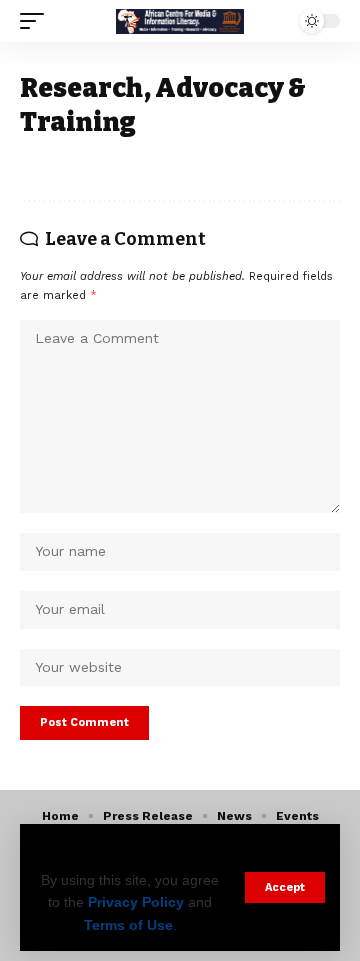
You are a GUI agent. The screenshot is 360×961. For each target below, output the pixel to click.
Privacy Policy (136, 902)
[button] (285, 887)
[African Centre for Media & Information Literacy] (180, 21)
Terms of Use (128, 925)
